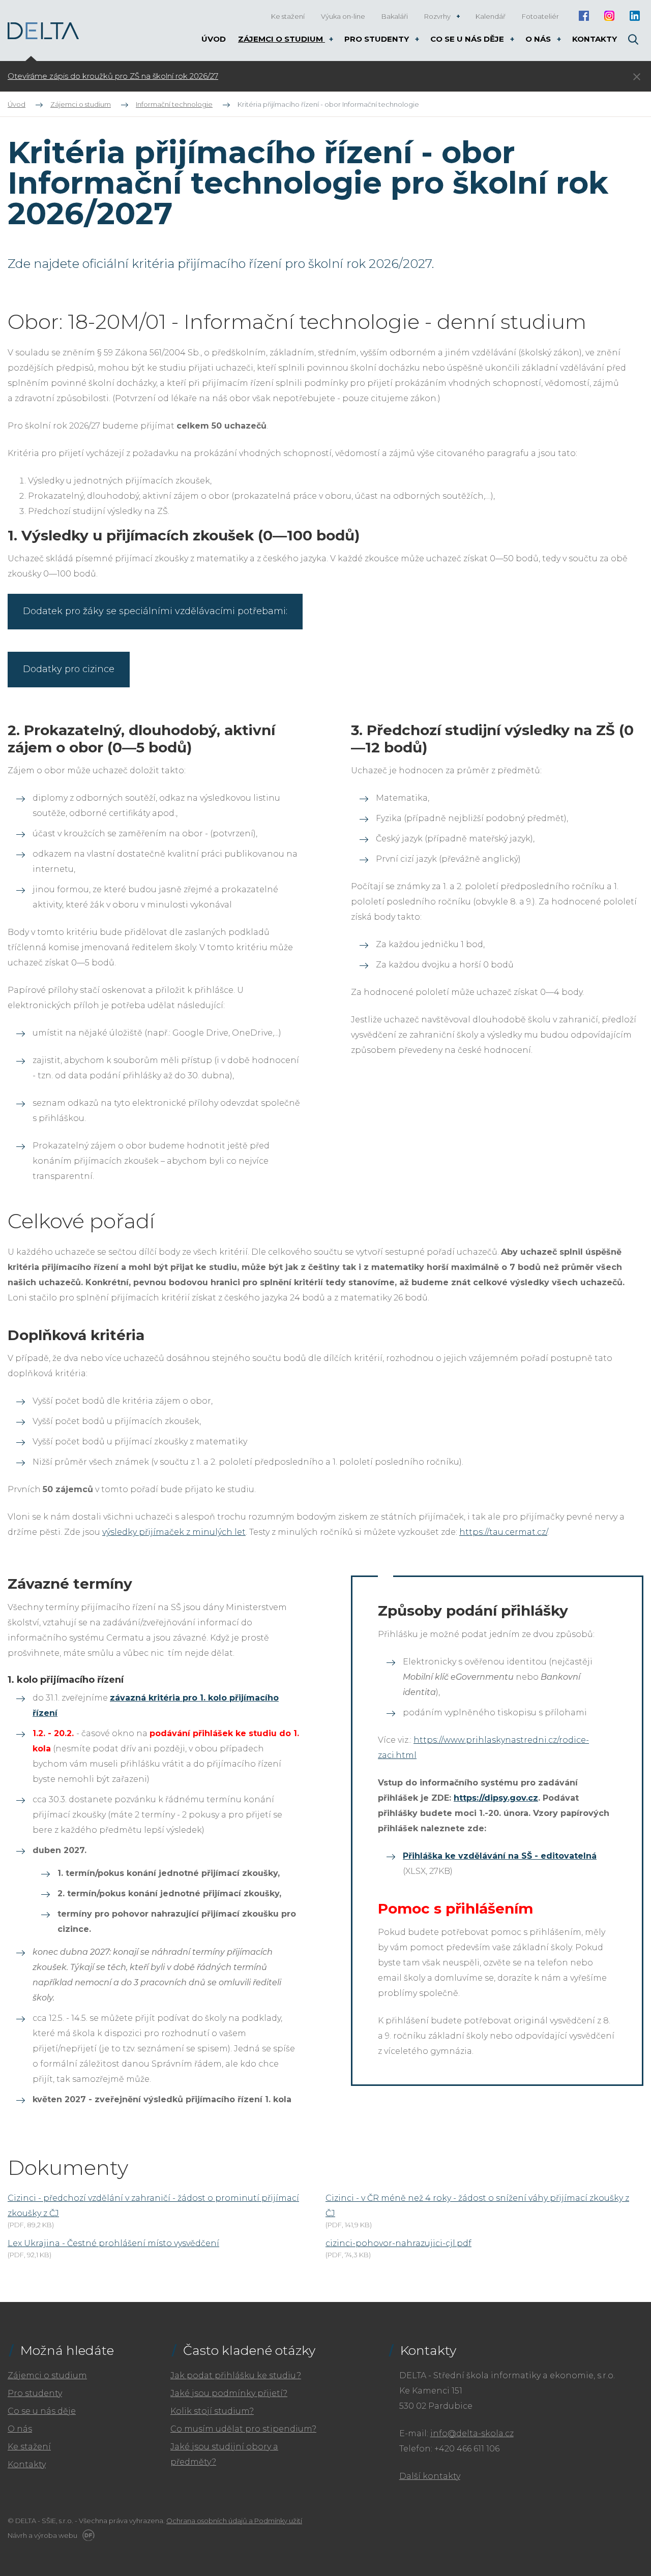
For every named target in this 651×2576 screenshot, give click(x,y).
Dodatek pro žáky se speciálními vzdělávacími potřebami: (155, 611)
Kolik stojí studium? (212, 2411)
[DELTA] (43, 31)
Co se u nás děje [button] (468, 39)
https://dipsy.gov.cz (496, 1798)
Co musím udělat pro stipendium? (243, 2429)
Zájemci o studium (47, 2375)
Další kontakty (430, 2476)
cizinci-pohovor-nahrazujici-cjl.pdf (398, 2243)
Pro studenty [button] (378, 39)
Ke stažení (29, 2447)
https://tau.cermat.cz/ (503, 1532)
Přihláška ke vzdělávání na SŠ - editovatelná (500, 1856)
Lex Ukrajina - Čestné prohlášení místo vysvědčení (113, 2243)
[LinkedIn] (634, 16)
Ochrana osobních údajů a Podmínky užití (234, 2521)
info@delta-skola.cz (472, 2433)
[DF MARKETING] (87, 2535)
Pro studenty (35, 2393)
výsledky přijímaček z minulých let (174, 1532)
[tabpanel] (246, 76)
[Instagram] (609, 16)
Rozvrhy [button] (438, 16)
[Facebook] (584, 16)
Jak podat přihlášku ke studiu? (236, 2375)
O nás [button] (539, 39)
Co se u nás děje (42, 2411)
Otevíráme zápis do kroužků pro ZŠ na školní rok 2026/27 (113, 76)
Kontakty (27, 2464)
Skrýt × (637, 77)
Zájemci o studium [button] (282, 39)
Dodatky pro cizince (69, 669)
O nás (20, 2429)
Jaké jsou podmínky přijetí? (229, 2393)
